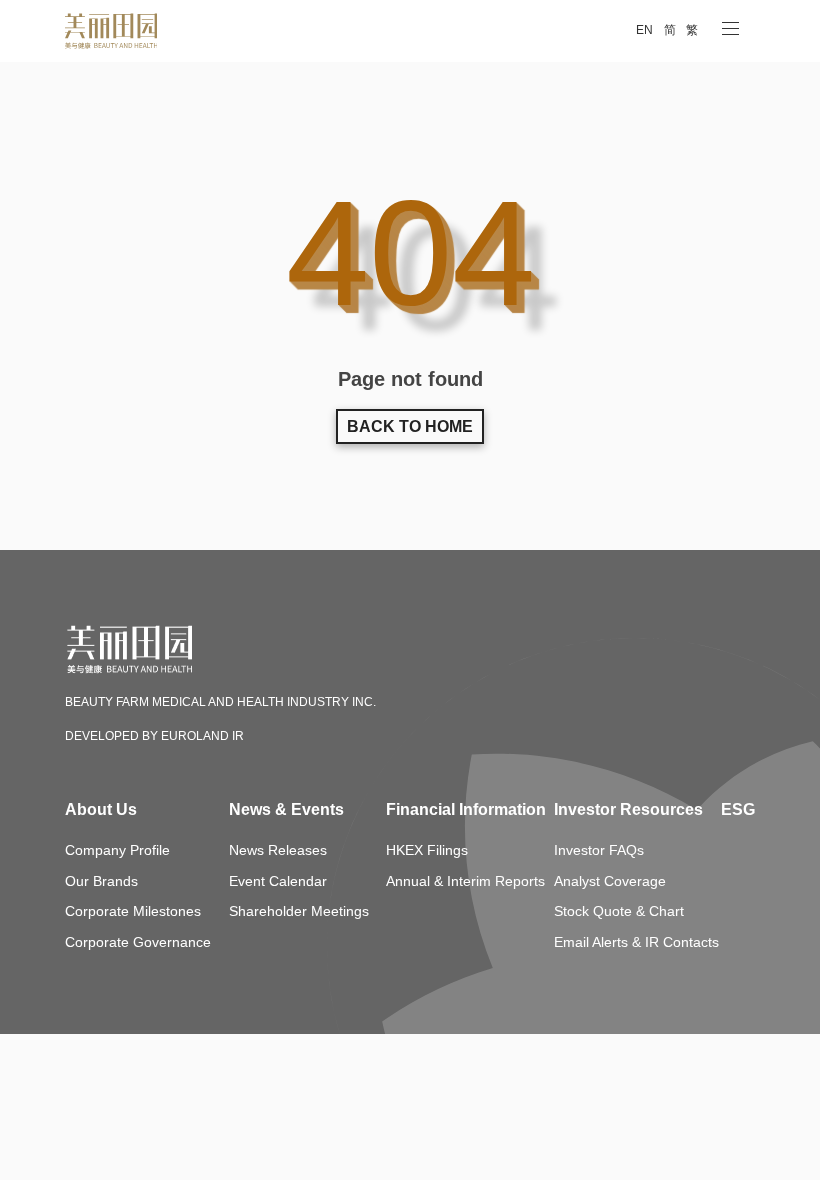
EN (644, 30)
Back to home (410, 427)
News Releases (278, 851)
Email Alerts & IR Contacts (636, 943)
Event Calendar (278, 882)
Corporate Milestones (133, 912)
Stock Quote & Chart (619, 912)
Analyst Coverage (610, 882)
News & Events (286, 810)
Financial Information (461, 810)
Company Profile (117, 851)
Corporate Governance (138, 943)
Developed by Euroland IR (154, 736)
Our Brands (101, 882)
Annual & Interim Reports (465, 882)
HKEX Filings (427, 851)
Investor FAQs (599, 851)
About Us (101, 810)
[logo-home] (168, 683)
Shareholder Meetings (299, 912)
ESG (738, 810)
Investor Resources (628, 810)
